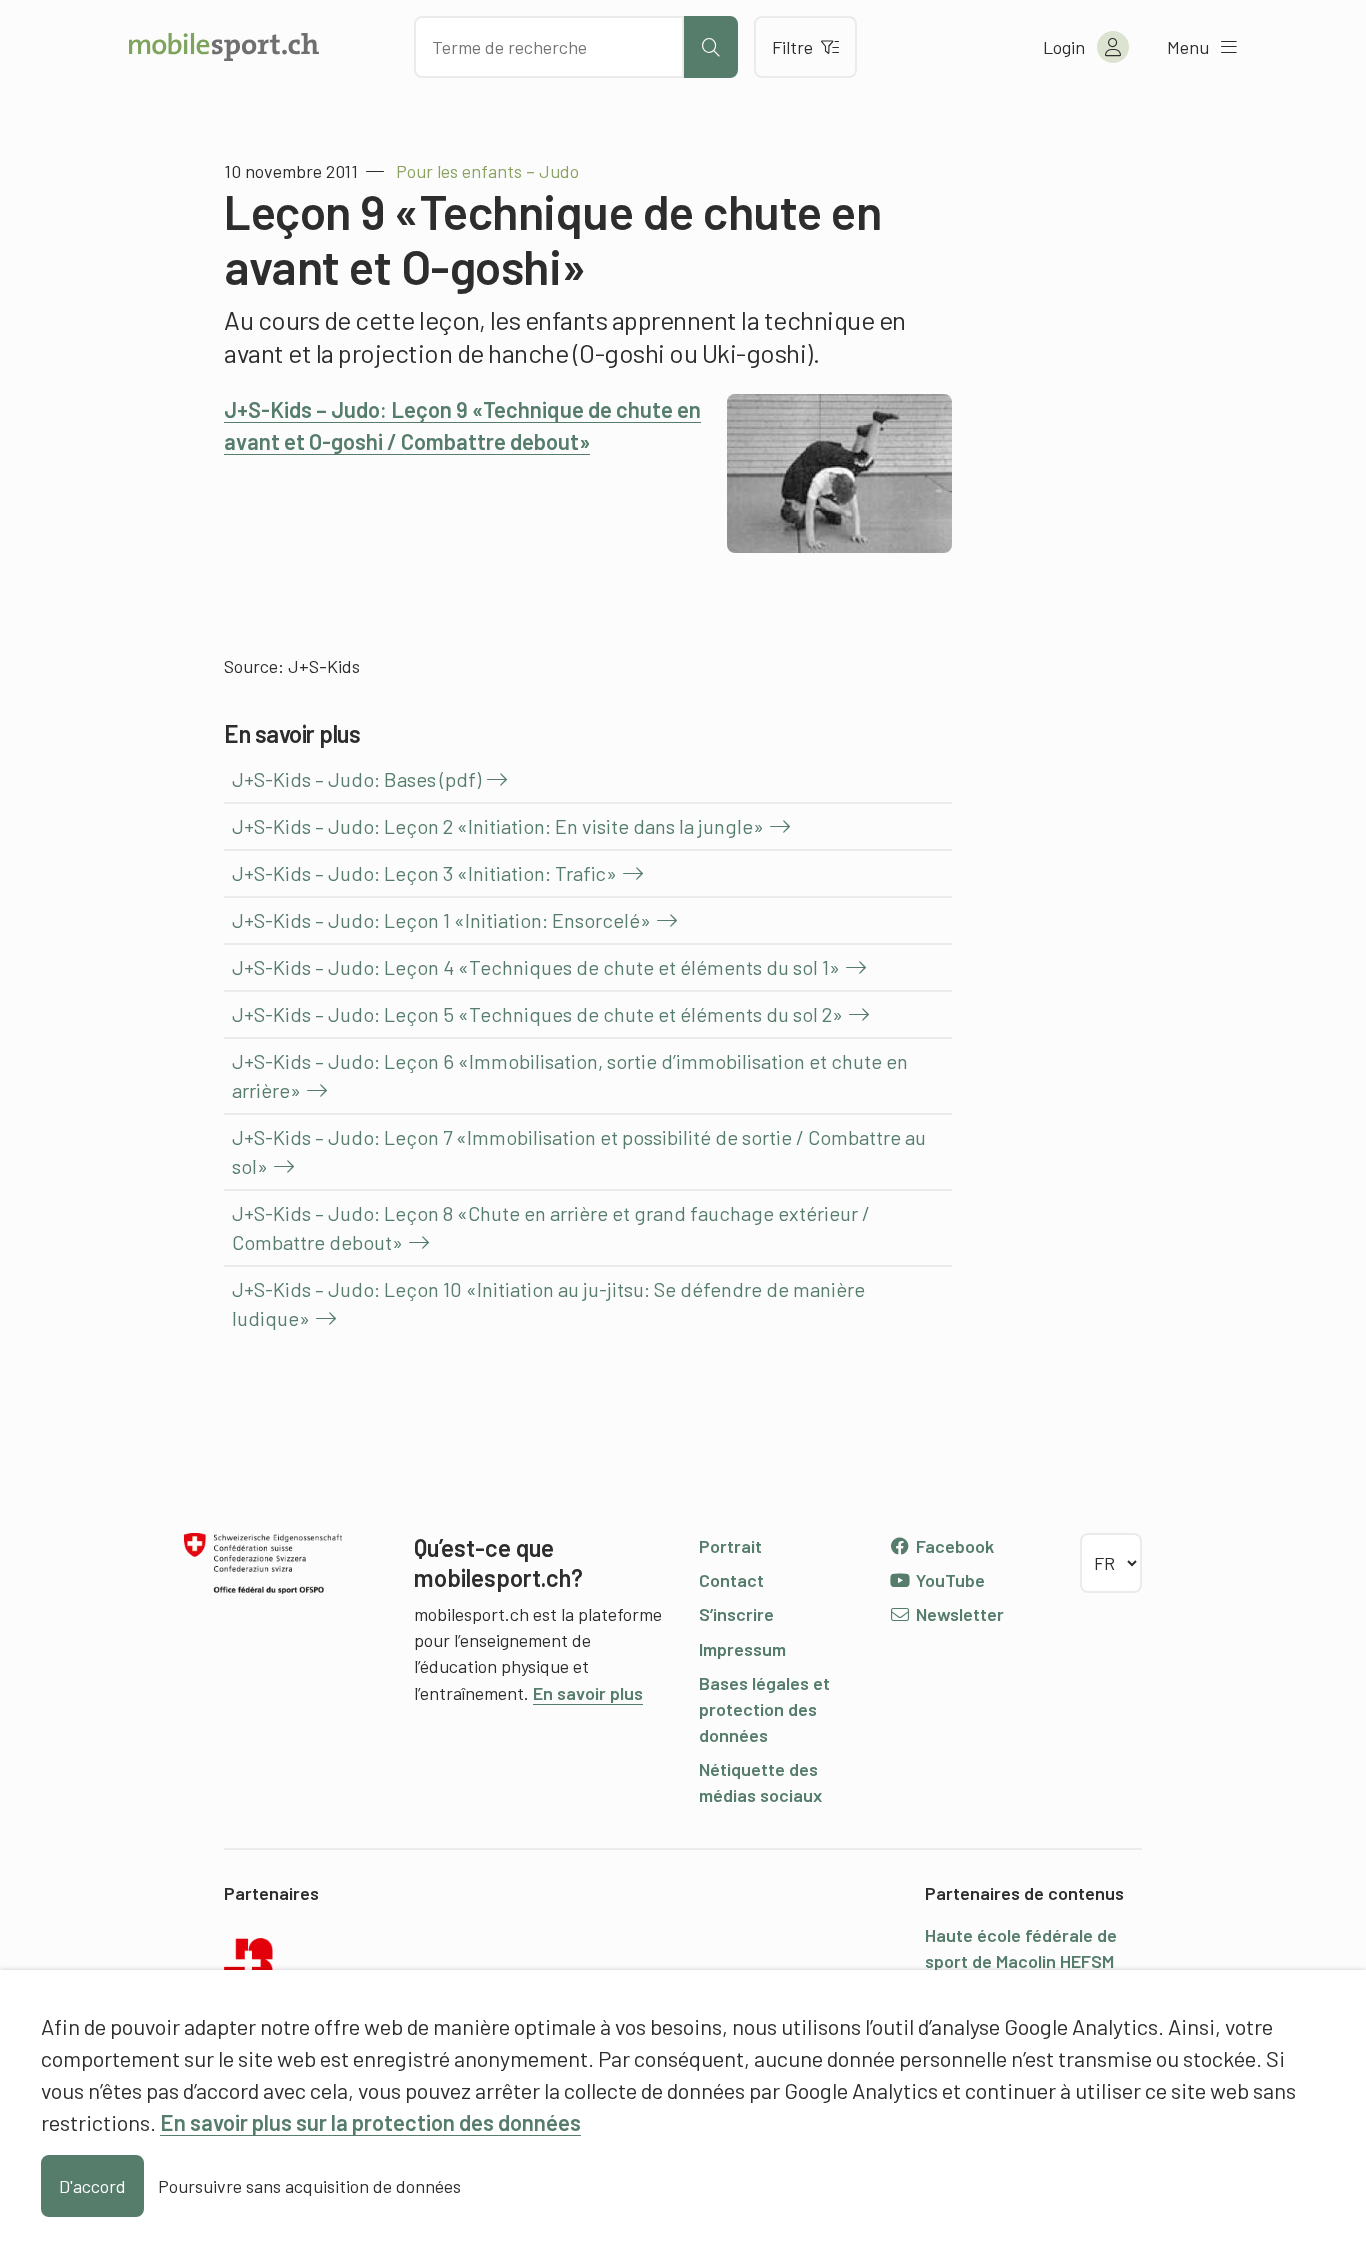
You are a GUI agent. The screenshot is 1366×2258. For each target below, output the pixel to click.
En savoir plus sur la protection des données (370, 2122)
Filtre (792, 47)
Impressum (742, 1649)
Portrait (730, 1546)
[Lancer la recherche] (711, 47)
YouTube (948, 1580)
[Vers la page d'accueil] (224, 47)
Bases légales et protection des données (764, 1709)
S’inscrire (736, 1614)
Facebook (953, 1546)
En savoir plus (588, 1693)
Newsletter (958, 1614)
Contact (731, 1580)
